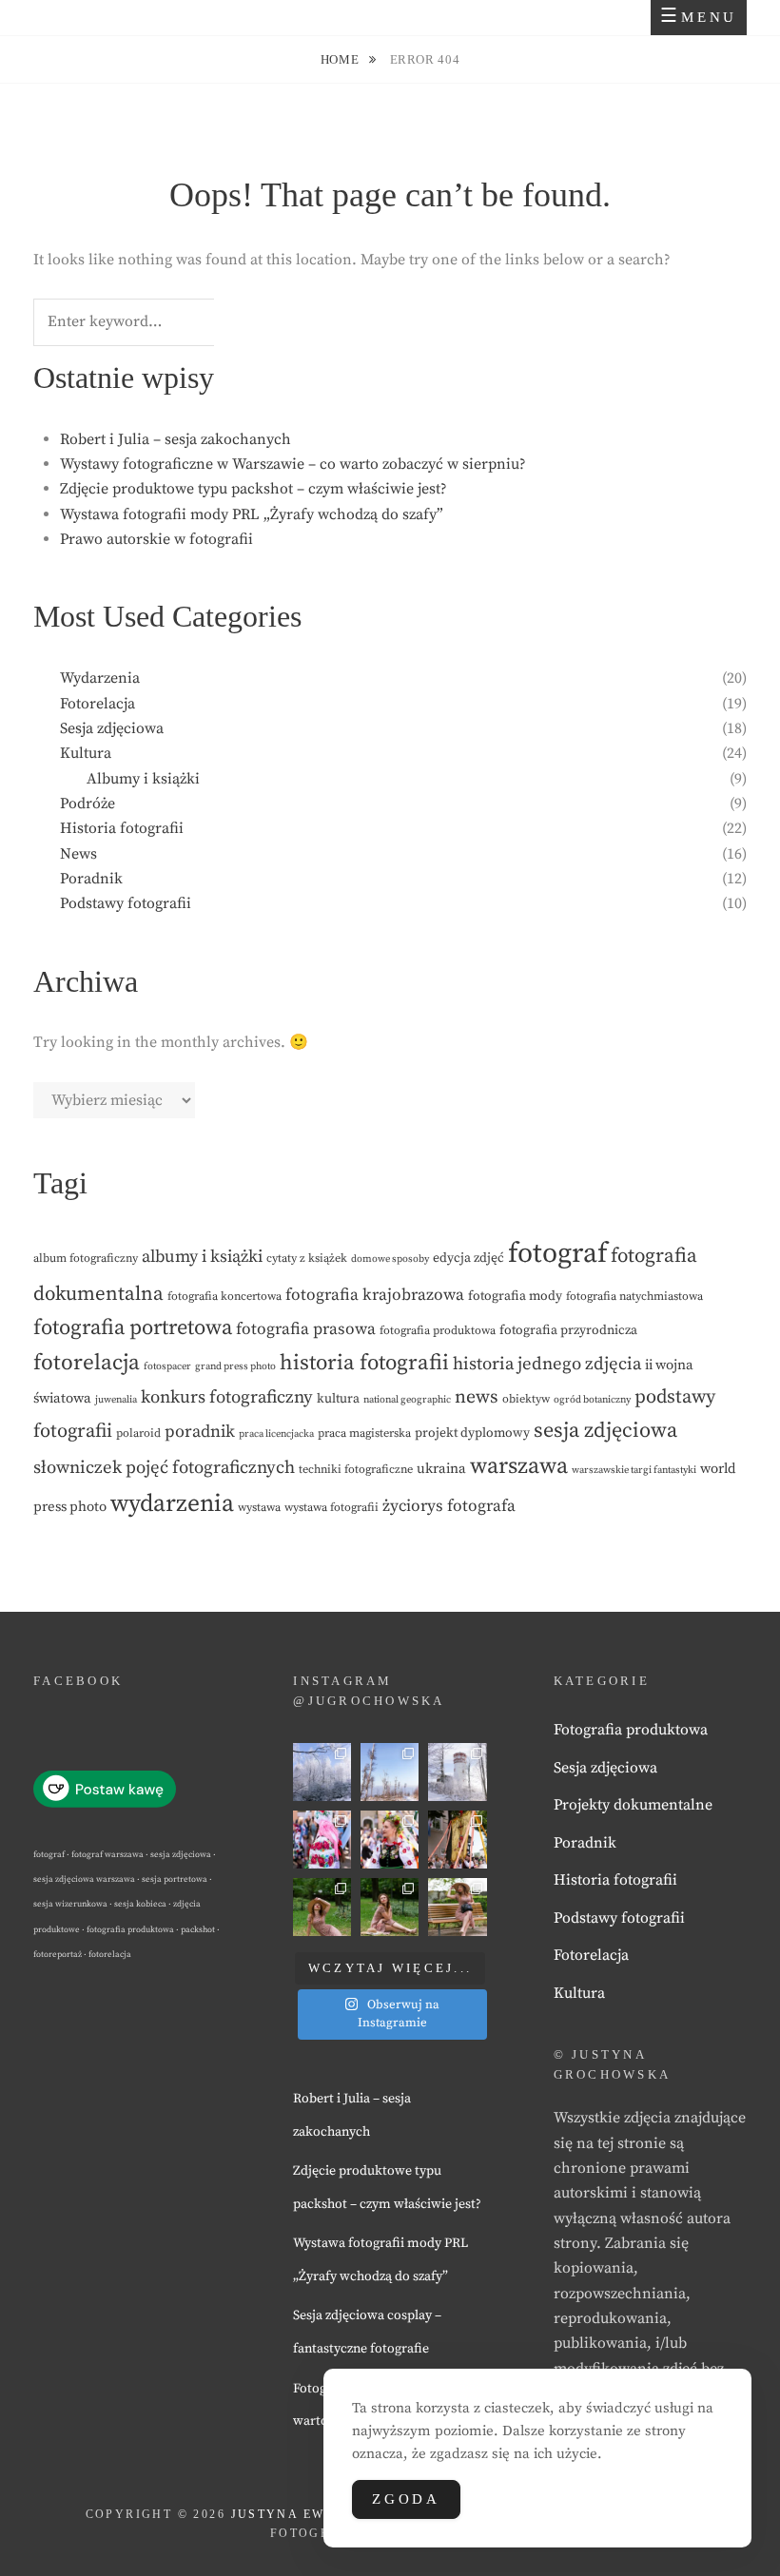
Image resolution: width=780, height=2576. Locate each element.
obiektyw (526, 1399)
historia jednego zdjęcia (547, 1364)
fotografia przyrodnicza (568, 1330)
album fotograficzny (86, 1259)
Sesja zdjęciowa (112, 728)
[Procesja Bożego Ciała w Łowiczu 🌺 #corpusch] (322, 1840)
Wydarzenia (100, 678)
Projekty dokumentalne (633, 1805)
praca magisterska (364, 1433)
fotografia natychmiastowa (634, 1297)
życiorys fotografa (449, 1506)
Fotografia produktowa (631, 1730)
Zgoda (406, 2499)
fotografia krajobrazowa (375, 1295)
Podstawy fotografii (126, 903)
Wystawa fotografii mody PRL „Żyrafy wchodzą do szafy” (252, 514)
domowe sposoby (390, 1259)
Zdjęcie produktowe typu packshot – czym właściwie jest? (253, 489)
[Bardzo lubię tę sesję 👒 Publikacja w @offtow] (457, 1907)
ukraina (441, 1469)
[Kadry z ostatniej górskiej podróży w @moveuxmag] (457, 1772)
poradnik (200, 1432)
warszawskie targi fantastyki (634, 1470)
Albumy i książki (143, 779)
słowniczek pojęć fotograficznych (164, 1468)
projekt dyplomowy (472, 1433)
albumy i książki (202, 1257)
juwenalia (116, 1400)
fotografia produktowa (438, 1331)
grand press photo (235, 1366)
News (78, 854)
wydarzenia (172, 1504)
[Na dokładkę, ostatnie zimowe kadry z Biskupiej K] (322, 1772)
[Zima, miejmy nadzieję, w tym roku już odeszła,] (390, 1772)
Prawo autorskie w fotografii (156, 539)
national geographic (407, 1400)
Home (341, 59)
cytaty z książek (307, 1259)
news (477, 1397)
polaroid (138, 1433)
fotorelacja (87, 1363)
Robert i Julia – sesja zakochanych (175, 439)
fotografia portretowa (133, 1327)
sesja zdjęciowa (605, 1431)
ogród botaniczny (592, 1400)
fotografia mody (515, 1296)
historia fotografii (364, 1363)
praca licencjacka (276, 1434)
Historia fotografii (122, 828)
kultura (338, 1399)
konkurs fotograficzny (227, 1397)
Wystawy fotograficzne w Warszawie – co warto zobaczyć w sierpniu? (293, 464)
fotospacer (167, 1366)
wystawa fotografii (331, 1508)
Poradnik (91, 879)
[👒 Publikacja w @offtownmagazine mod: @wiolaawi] (322, 1907)
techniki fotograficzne (356, 1470)
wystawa (259, 1508)
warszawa (519, 1466)
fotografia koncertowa (224, 1297)
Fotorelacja (97, 704)
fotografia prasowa (306, 1329)
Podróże (88, 804)
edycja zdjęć (468, 1258)
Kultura (86, 753)
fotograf (557, 1254)
